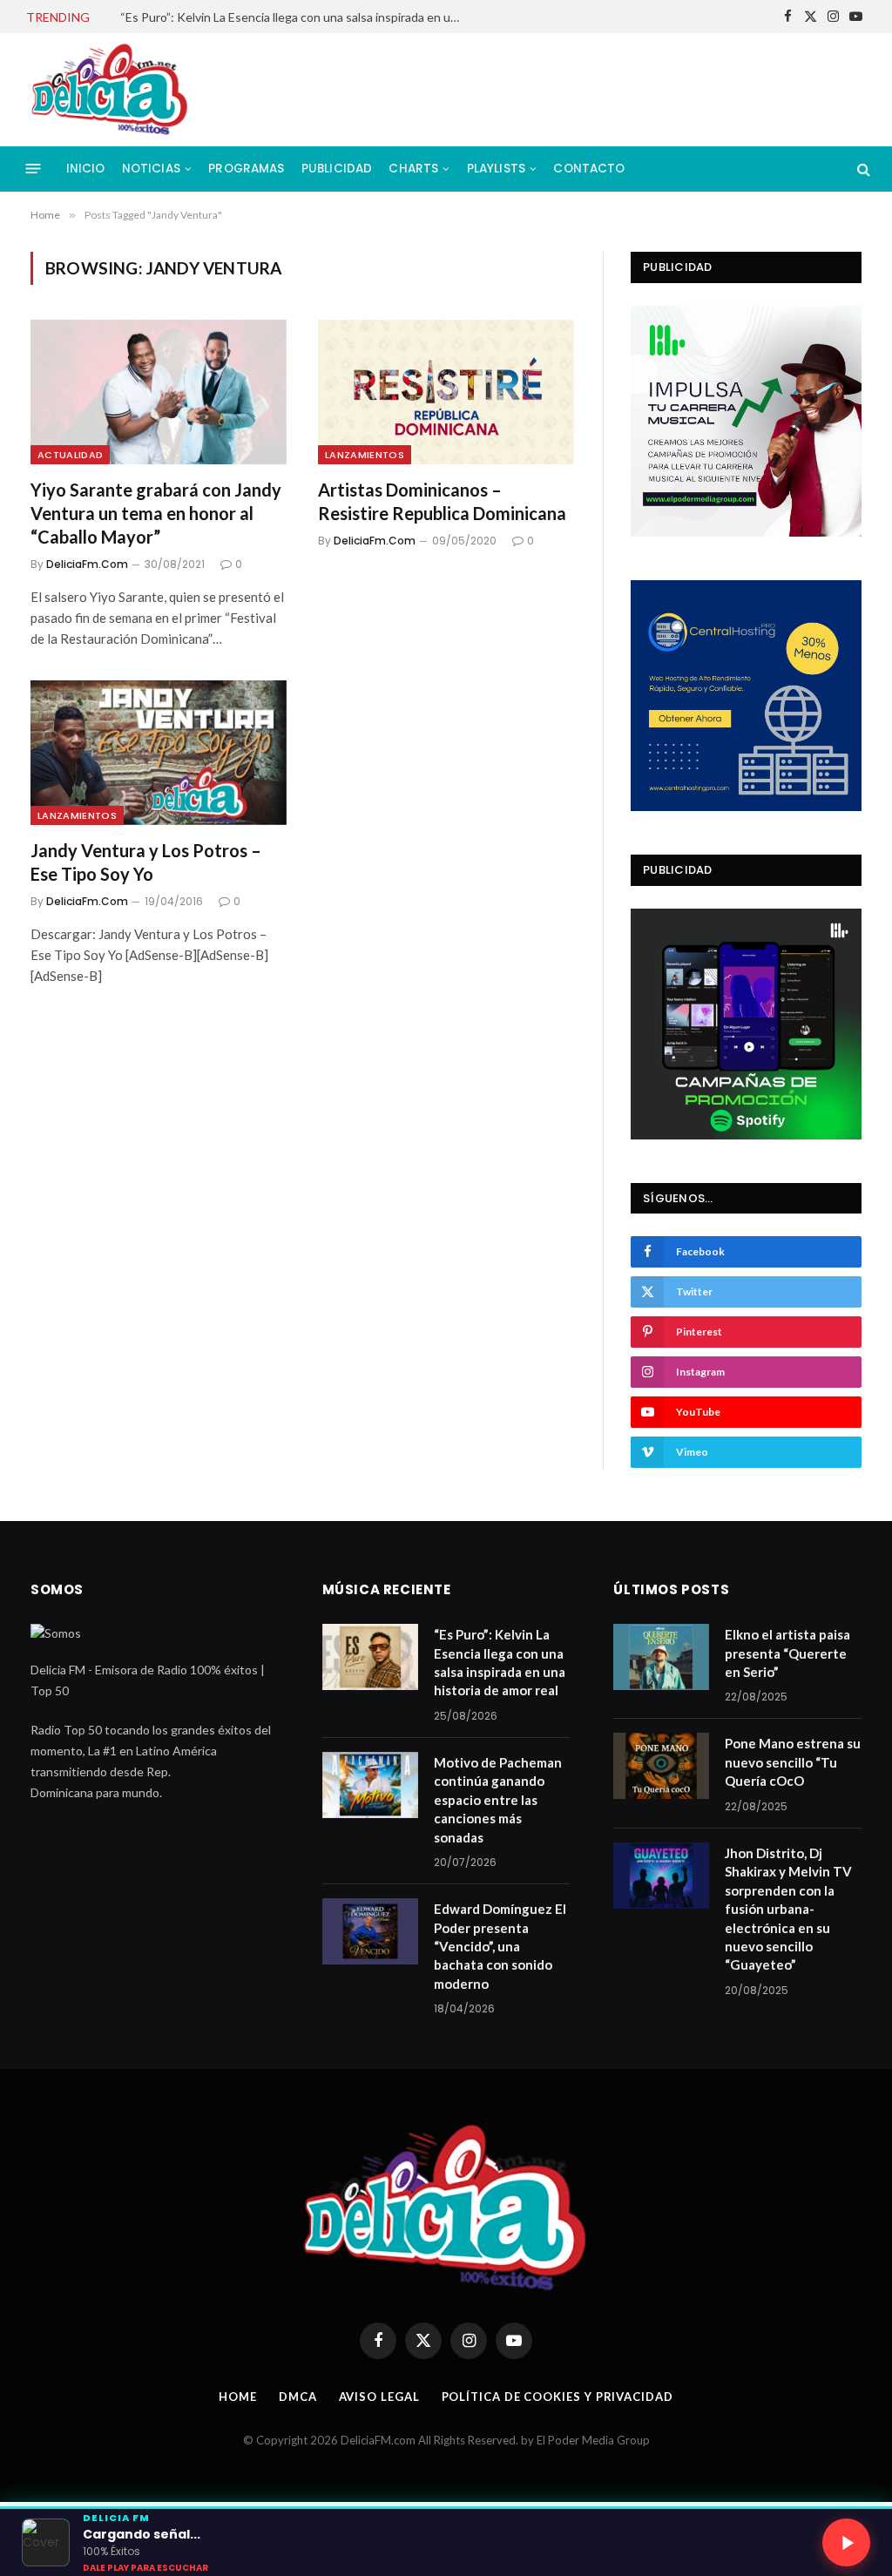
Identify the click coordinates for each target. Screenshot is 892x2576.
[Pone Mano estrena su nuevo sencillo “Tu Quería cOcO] (661, 1766)
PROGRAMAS (246, 169)
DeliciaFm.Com (87, 564)
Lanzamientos (365, 455)
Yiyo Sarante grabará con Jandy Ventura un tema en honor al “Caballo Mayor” (156, 513)
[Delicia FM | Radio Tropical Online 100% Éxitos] (110, 90)
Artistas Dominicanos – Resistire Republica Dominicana (442, 501)
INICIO (86, 169)
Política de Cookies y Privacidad (557, 2397)
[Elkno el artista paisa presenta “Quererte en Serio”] (661, 1657)
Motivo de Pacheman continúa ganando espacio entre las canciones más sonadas (294, 17)
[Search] (862, 169)
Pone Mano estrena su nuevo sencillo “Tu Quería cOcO (793, 1762)
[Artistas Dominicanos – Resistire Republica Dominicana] (446, 392)
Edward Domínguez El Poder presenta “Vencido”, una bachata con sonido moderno (500, 1946)
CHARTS (413, 169)
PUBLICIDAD (337, 169)
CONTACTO (589, 169)
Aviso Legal (379, 2397)
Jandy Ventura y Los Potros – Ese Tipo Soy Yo (146, 862)
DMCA (298, 2397)
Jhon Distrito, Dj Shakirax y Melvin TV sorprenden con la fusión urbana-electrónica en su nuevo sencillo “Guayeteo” (788, 1909)
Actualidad (70, 455)
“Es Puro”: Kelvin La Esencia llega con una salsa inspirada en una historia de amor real (500, 1662)
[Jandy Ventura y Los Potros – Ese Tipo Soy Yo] (159, 752)
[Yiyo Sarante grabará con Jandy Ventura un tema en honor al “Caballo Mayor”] (159, 392)
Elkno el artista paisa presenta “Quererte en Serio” (787, 1653)
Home (238, 2397)
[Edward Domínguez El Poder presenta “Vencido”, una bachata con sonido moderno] (370, 1931)
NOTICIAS (151, 169)
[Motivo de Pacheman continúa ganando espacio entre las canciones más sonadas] (370, 1785)
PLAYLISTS (496, 169)
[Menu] (34, 169)
